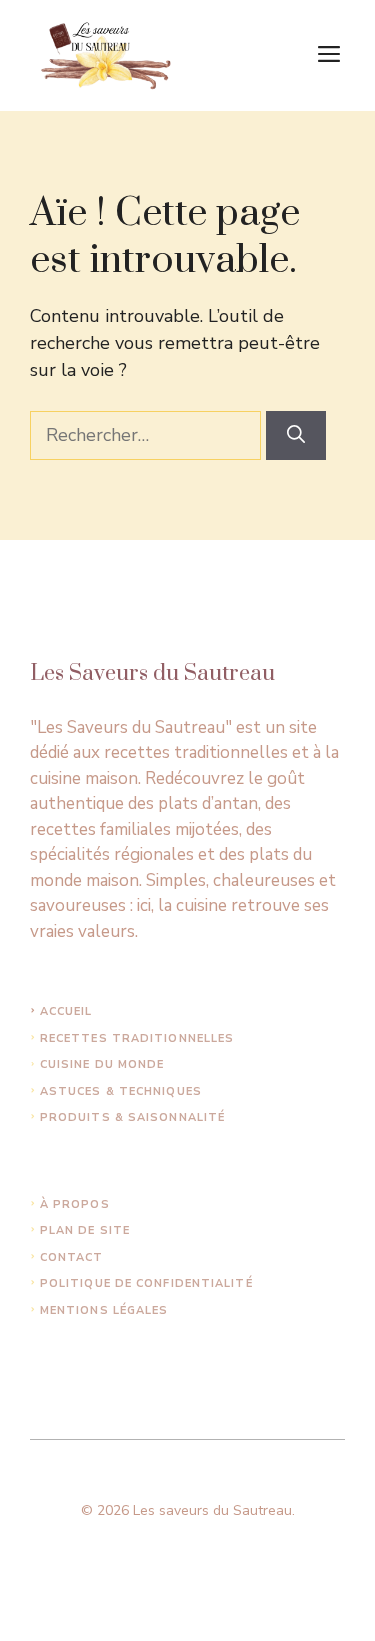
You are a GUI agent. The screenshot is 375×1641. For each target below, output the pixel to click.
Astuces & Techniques (121, 1091)
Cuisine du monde (102, 1064)
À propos (75, 1204)
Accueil (66, 1011)
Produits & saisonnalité (132, 1117)
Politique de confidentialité (146, 1283)
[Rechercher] (296, 435)
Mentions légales (104, 1310)
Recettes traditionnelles (137, 1038)
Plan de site (85, 1230)
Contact (72, 1257)
